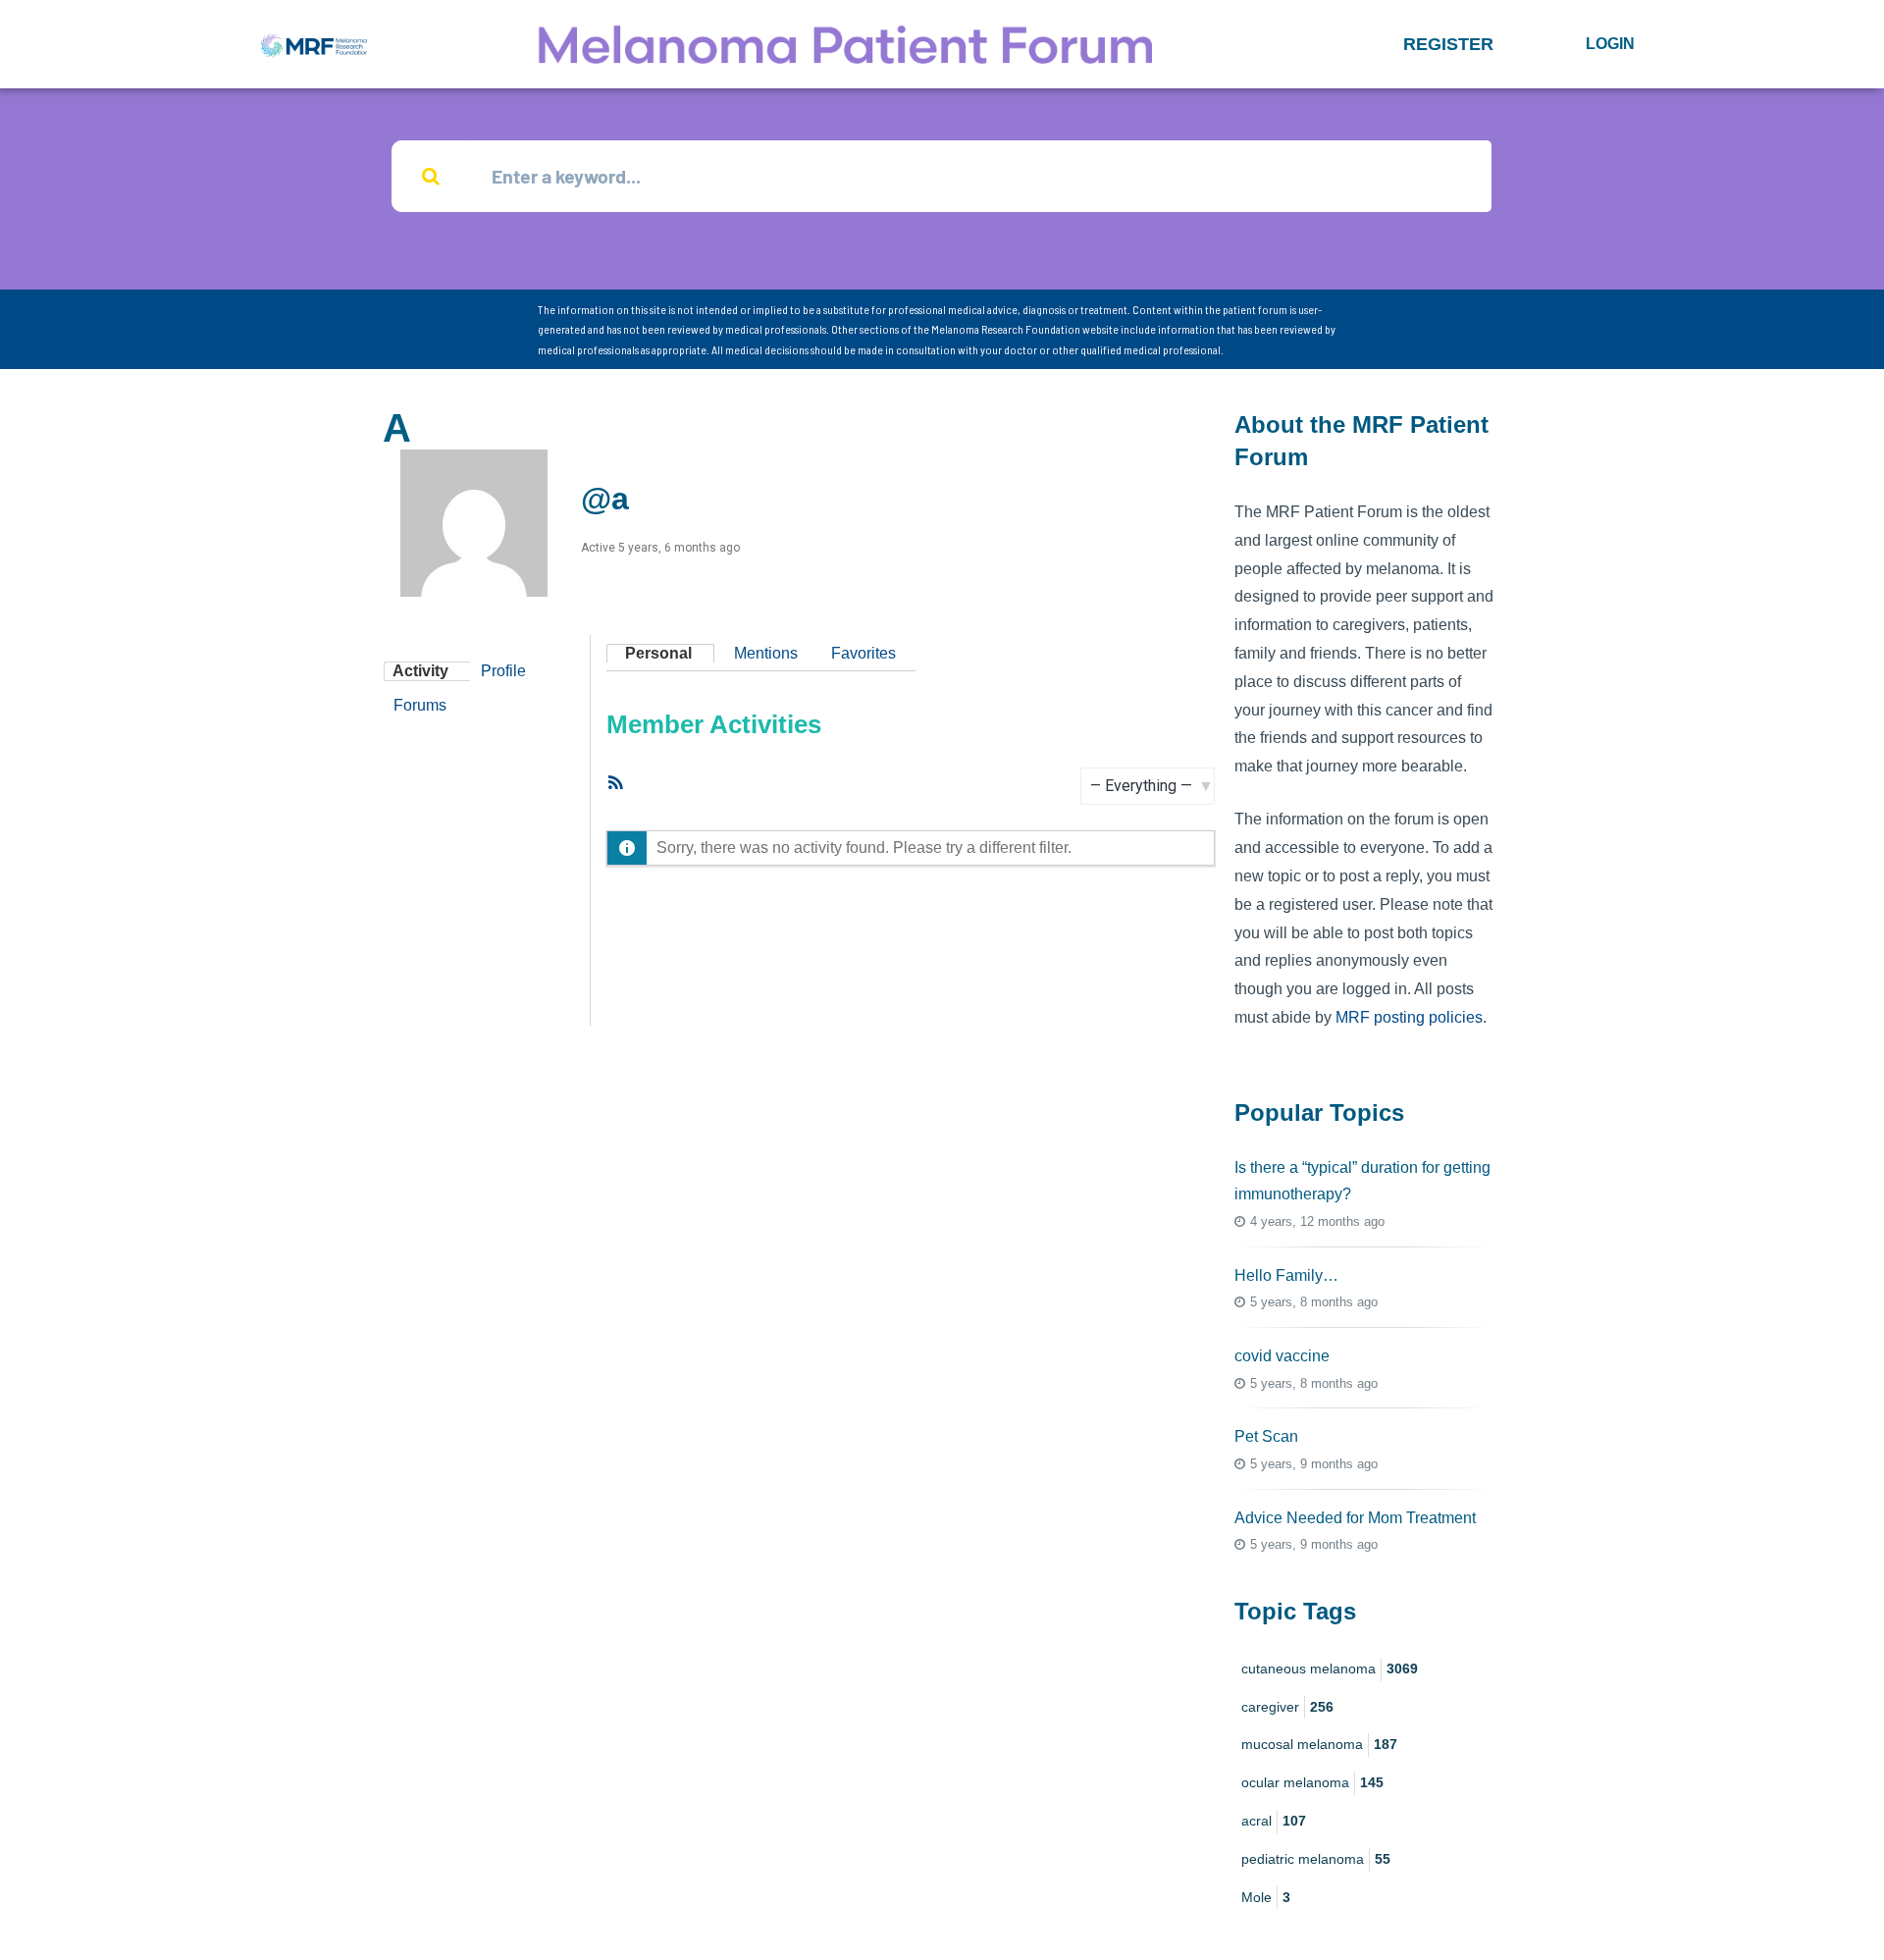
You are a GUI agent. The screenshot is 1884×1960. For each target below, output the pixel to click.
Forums (420, 705)
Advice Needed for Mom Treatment (1355, 1518)
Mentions (766, 653)
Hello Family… (1286, 1275)
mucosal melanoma (1319, 1744)
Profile (503, 671)
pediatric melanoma (1316, 1859)
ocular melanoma (1312, 1782)
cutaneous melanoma (1330, 1669)
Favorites (863, 653)
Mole (1266, 1897)
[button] (1448, 44)
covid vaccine (1282, 1356)
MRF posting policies (1409, 1017)
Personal (658, 653)
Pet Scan (1266, 1436)
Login (1610, 44)
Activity (420, 671)
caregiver (1287, 1707)
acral (1274, 1821)
